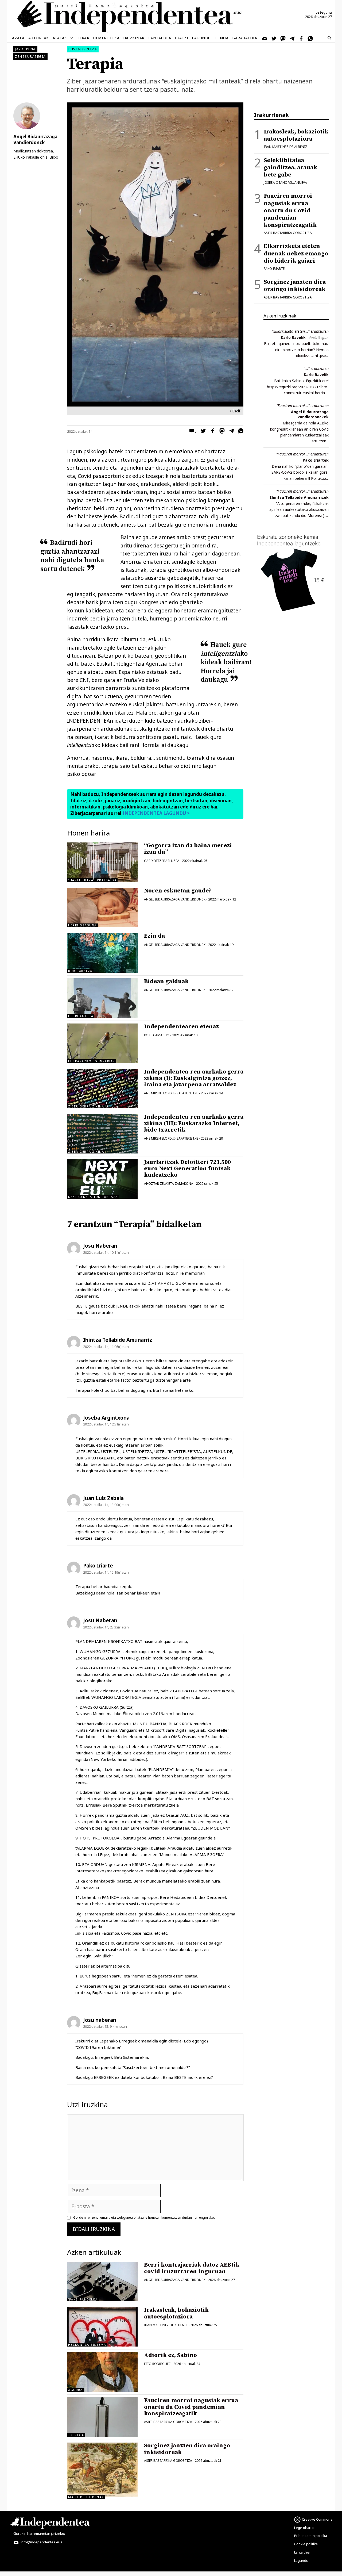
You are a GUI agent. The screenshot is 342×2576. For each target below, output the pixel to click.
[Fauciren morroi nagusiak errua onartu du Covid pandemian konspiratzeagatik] (102, 2417)
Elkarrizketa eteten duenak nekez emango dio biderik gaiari (296, 253)
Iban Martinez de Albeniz (166, 2325)
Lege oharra (304, 2528)
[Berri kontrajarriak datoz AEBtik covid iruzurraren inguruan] (102, 2282)
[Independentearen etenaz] (102, 1043)
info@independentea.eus (41, 2542)
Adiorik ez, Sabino (170, 2355)
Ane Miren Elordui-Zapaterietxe (171, 1093)
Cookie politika (306, 2544)
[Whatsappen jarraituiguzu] (310, 38)
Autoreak (39, 38)
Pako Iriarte (274, 269)
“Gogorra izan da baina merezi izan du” (188, 849)
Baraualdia (245, 38)
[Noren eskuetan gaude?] (102, 907)
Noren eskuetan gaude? (178, 891)
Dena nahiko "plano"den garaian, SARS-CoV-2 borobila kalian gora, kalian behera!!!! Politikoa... (300, 472)
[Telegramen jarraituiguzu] (292, 38)
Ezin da (154, 936)
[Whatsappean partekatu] (239, 432)
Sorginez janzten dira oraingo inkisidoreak (187, 2449)
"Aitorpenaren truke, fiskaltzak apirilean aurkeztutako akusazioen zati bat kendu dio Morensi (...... (299, 509)
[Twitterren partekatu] (202, 432)
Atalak (60, 38)
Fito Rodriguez (157, 2364)
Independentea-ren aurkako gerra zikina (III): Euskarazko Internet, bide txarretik (194, 1123)
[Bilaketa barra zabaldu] (329, 38)
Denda (222, 38)
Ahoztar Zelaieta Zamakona (169, 1184)
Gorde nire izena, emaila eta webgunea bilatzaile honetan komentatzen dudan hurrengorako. (144, 2218)
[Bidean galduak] (102, 998)
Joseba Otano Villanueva (285, 183)
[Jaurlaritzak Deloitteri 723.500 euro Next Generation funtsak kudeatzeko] (102, 1179)
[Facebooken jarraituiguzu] (301, 38)
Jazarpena (25, 49)
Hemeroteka (106, 38)
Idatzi (181, 38)
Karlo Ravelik (293, 337)
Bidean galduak (166, 981)
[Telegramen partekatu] (230, 432)
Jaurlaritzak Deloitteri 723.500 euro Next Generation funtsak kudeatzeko (187, 1169)
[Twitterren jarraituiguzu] (274, 38)
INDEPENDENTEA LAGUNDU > (156, 813)
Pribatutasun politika (311, 2536)
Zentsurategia (30, 57)
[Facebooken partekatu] (211, 432)
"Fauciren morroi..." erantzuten (302, 406)
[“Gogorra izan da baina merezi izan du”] (102, 862)
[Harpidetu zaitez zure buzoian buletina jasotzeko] (265, 38)
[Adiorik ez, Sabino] (102, 2372)
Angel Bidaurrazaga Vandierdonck (175, 899)
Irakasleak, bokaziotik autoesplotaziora (176, 2313)
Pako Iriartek (316, 460)
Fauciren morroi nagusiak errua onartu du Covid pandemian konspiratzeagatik (191, 2407)
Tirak (84, 38)
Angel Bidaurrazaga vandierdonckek (310, 414)
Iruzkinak (134, 38)
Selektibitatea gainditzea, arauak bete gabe (290, 168)
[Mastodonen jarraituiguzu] (283, 38)
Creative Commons (317, 2519)
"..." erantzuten (316, 368)
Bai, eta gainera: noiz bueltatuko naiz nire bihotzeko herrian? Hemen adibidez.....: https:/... (296, 350)
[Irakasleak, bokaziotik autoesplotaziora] (102, 2327)
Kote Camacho (157, 1035)
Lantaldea (160, 38)
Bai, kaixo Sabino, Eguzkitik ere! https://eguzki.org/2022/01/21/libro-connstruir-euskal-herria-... (298, 387)
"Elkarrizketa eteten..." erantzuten (300, 331)
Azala (18, 38)
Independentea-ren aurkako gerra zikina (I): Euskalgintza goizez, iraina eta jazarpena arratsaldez (194, 1078)
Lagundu (201, 38)
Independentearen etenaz (181, 1027)
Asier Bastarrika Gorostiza (168, 2422)
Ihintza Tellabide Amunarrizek (299, 497)
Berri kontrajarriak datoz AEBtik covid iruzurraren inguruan (192, 2268)
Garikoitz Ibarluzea (162, 861)
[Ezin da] (102, 953)
